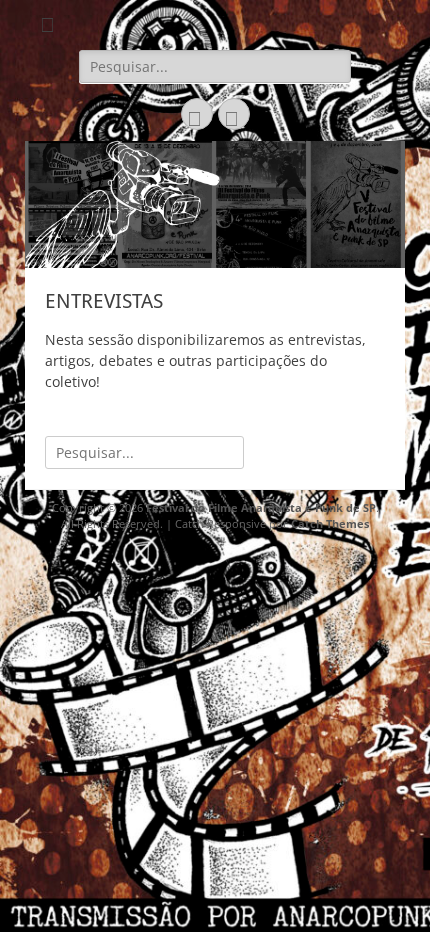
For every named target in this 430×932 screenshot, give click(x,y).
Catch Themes (330, 523)
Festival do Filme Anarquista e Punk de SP (261, 507)
